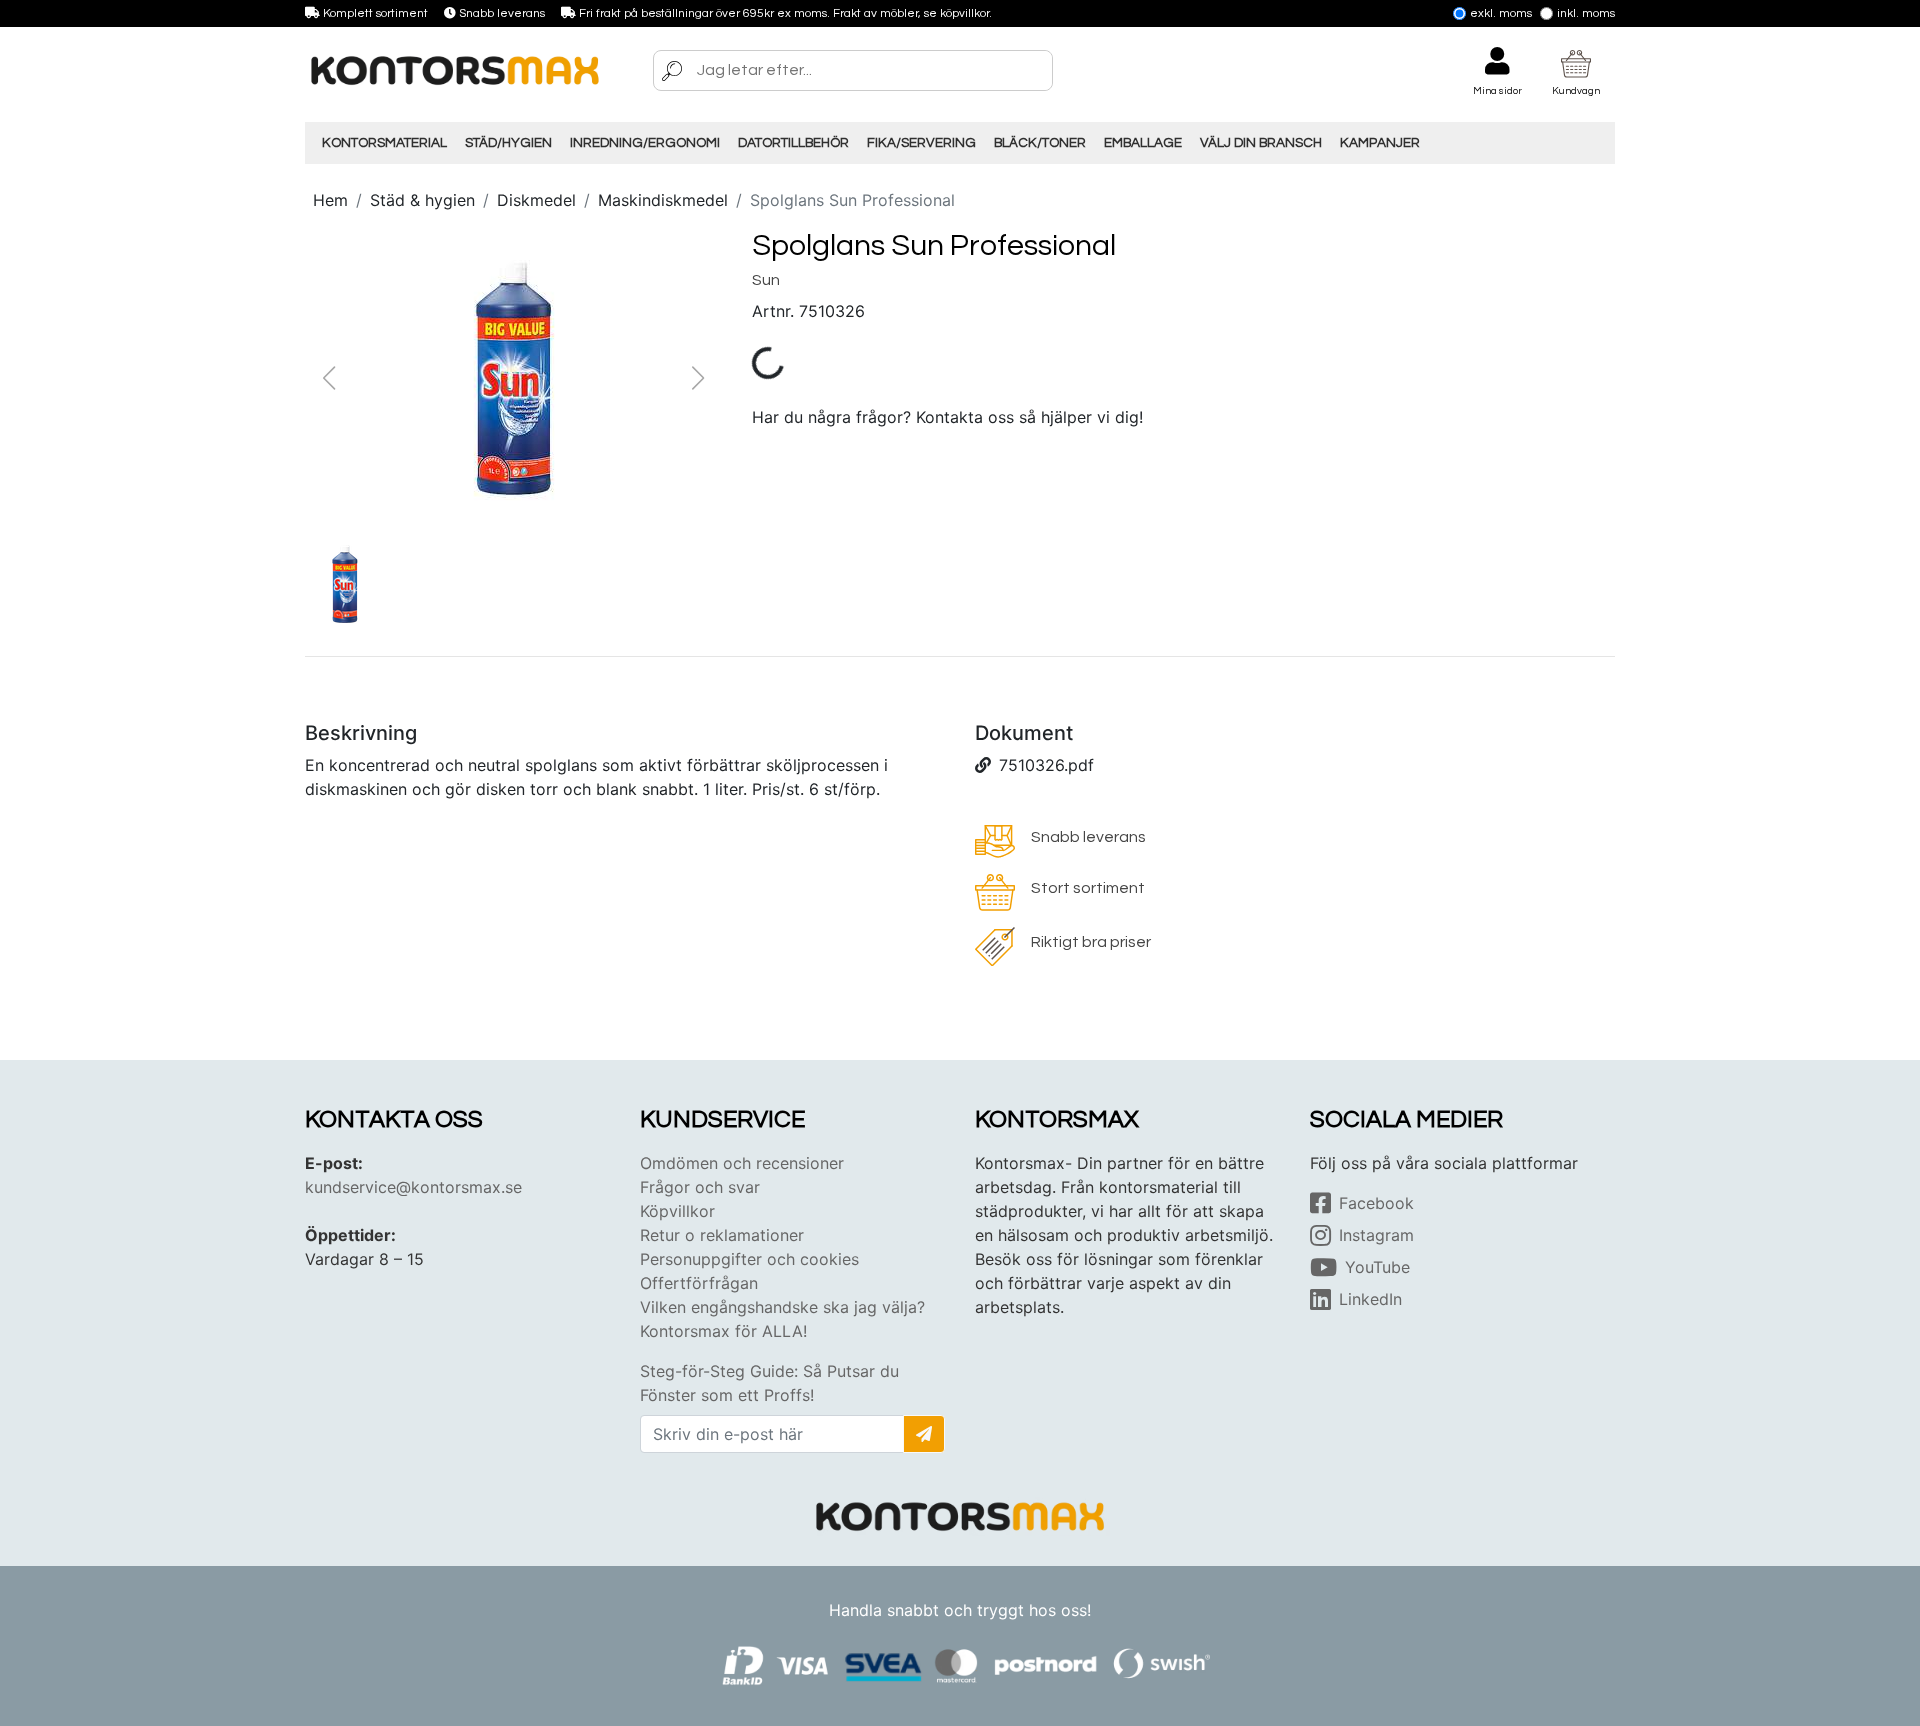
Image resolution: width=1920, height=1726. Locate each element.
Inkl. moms (1586, 13)
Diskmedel (536, 200)
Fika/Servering (921, 143)
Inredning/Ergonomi (645, 143)
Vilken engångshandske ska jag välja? (782, 1307)
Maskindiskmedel (663, 200)
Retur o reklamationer (722, 1235)
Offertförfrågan (699, 1283)
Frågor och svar (700, 1187)
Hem (330, 200)
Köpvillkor (677, 1211)
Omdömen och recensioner (742, 1163)
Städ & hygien (422, 200)
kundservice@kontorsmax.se (413, 1187)
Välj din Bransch (1261, 143)
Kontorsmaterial (384, 143)
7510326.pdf (1046, 765)
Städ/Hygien (508, 143)
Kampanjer (1380, 143)
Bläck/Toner (1040, 143)
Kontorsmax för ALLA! (723, 1331)
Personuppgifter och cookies (749, 1259)
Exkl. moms (1501, 13)
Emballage (1143, 143)
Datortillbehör (793, 143)
